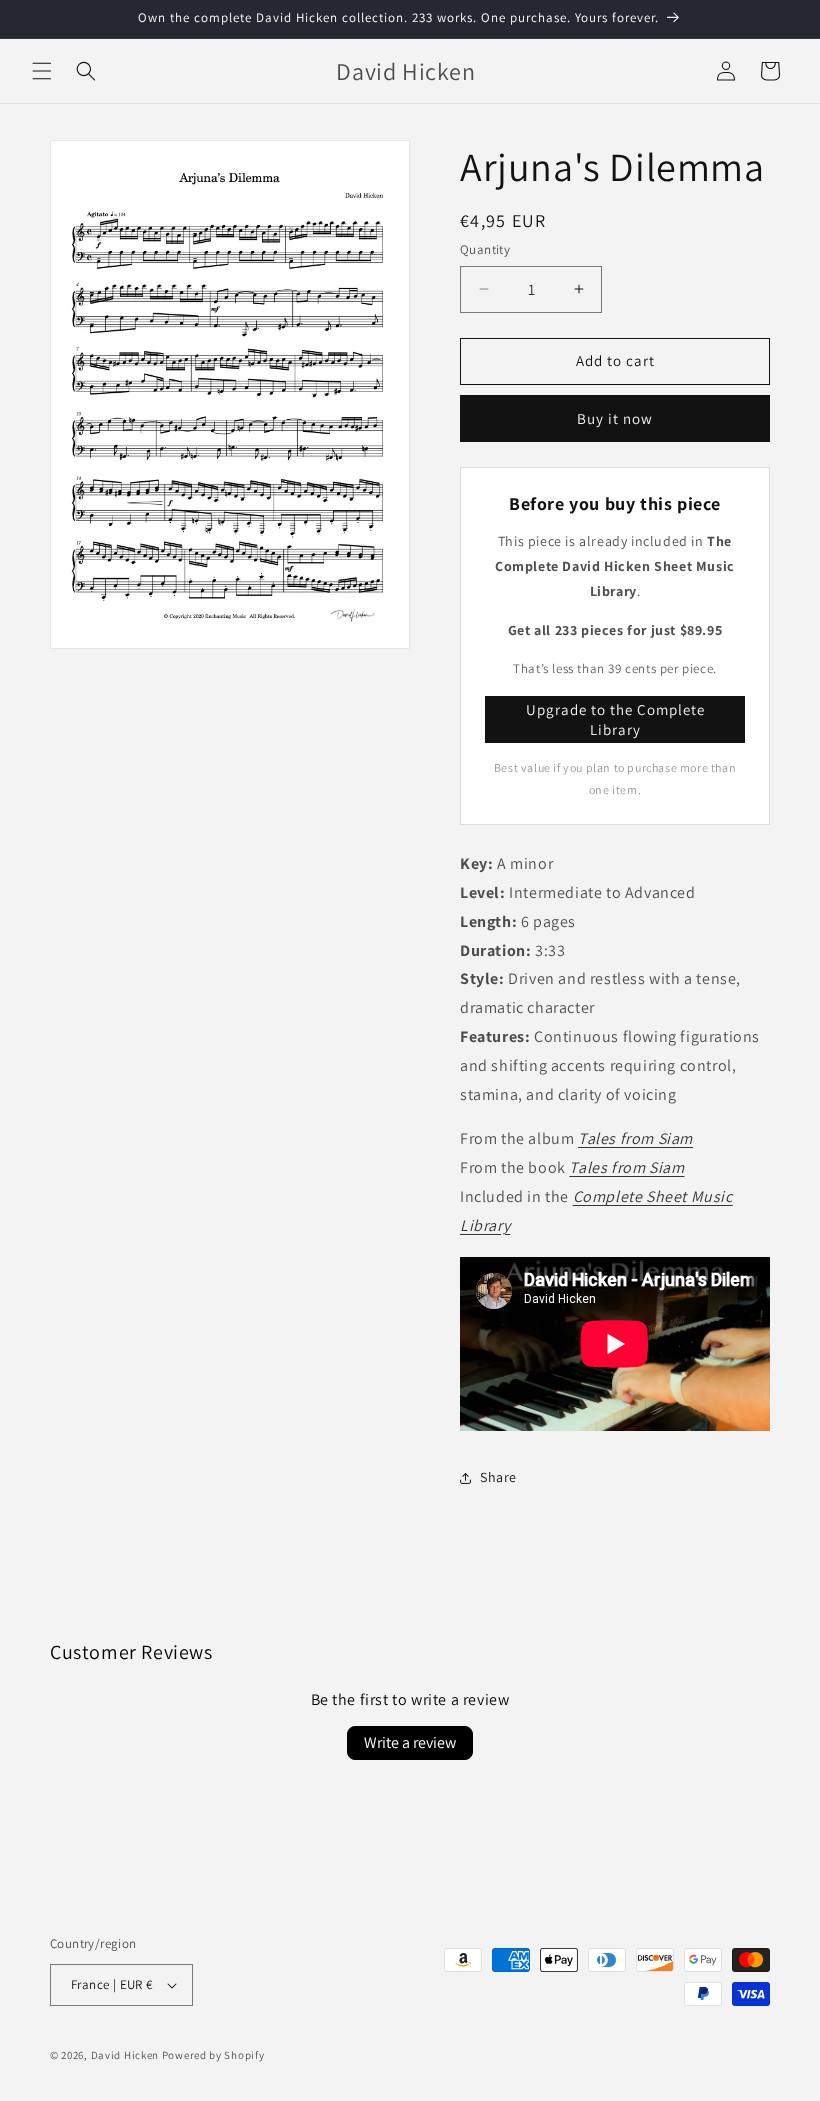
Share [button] (498, 1477)
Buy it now (615, 418)
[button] (42, 71)
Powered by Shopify (213, 2055)
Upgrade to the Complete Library (615, 719)
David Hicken (125, 2055)
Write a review (410, 1742)
